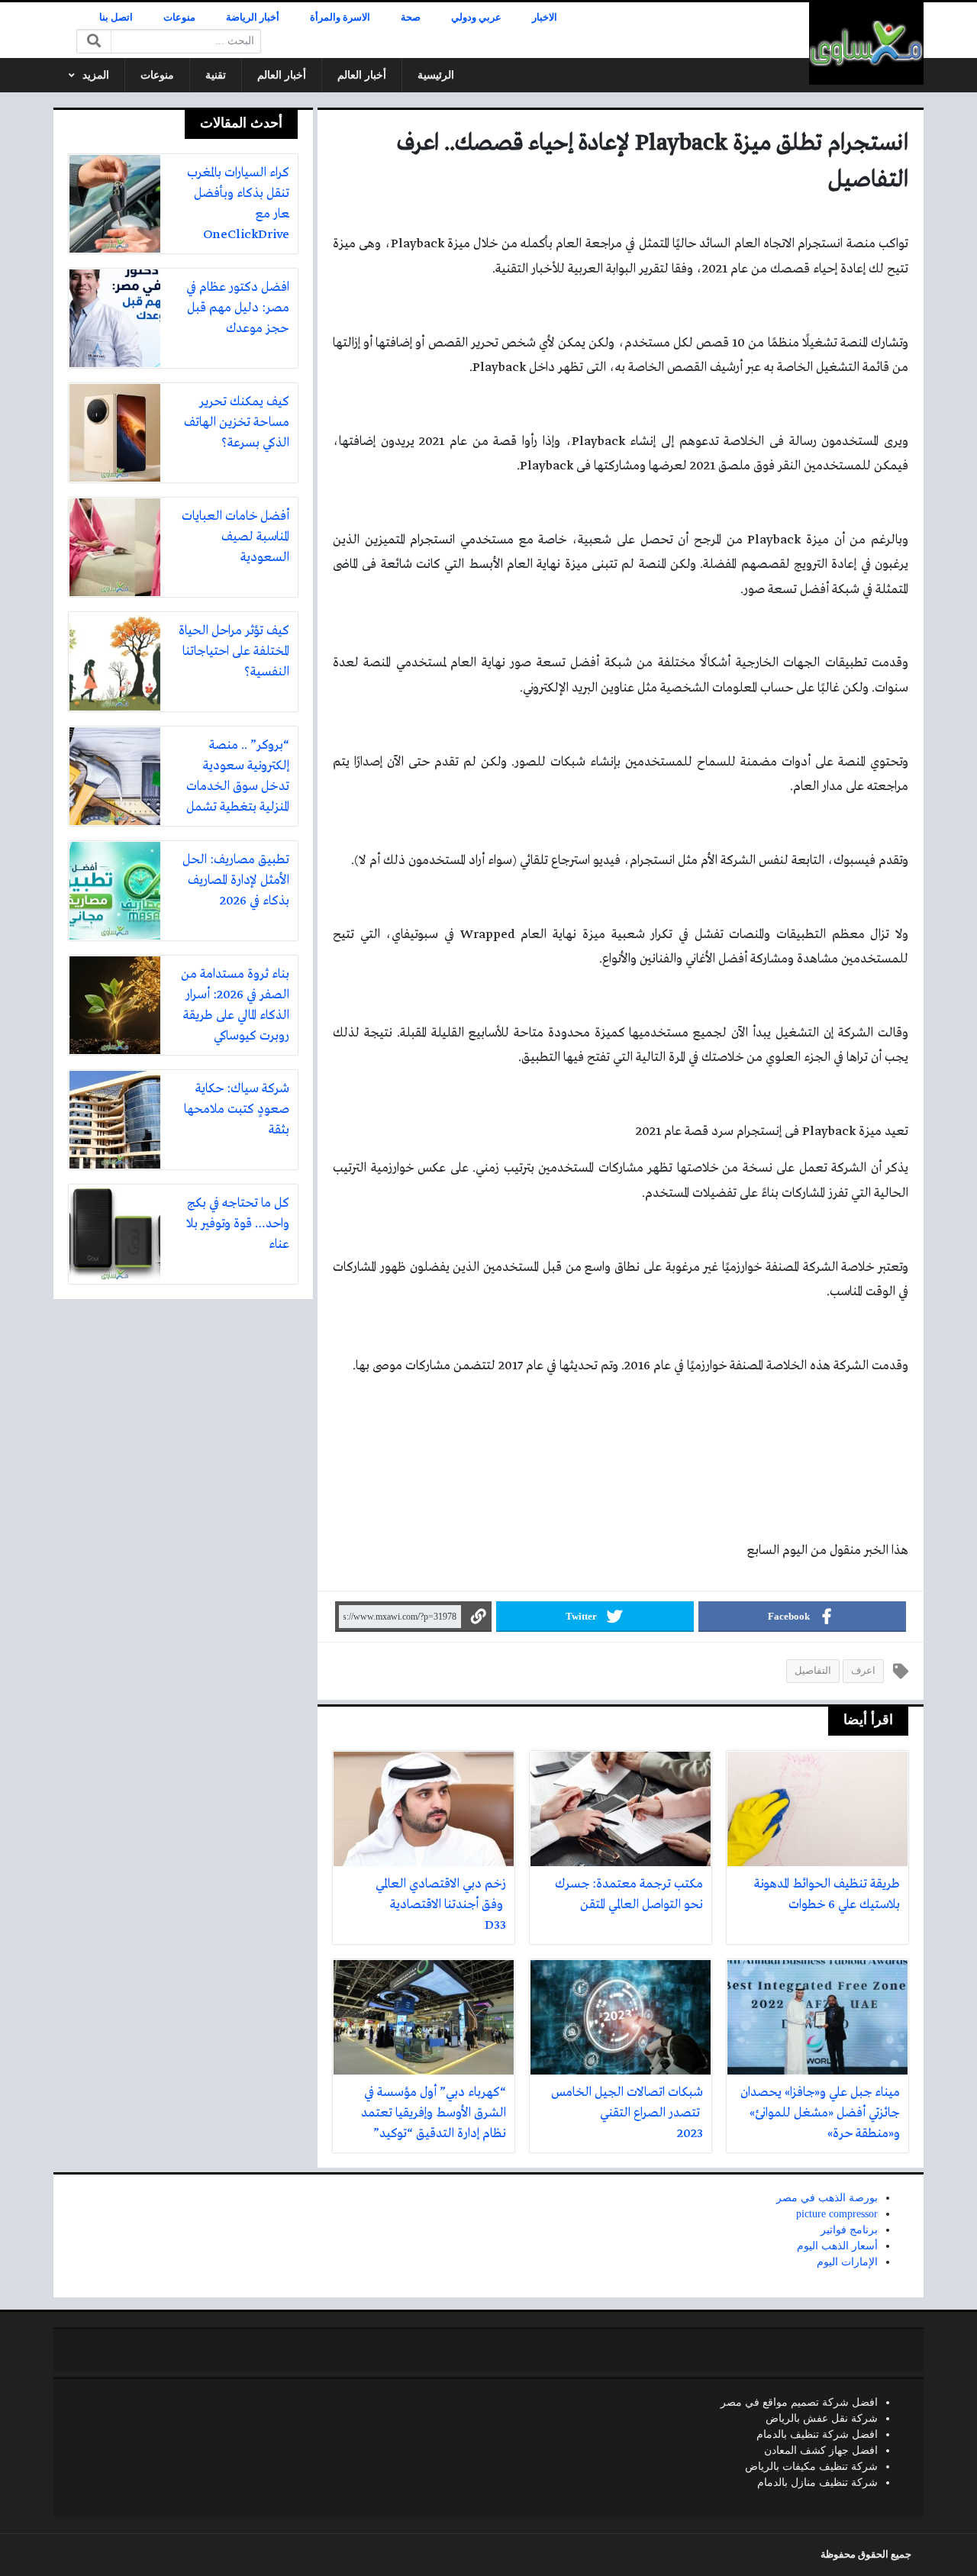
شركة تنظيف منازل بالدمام (817, 2483)
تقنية (216, 75)
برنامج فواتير (849, 2230)
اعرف (863, 1671)
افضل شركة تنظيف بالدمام (817, 2434)
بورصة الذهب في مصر (827, 2198)
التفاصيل (813, 1671)
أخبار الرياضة (253, 18)
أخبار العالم (362, 75)
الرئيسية (436, 75)
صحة (411, 18)
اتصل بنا (116, 18)
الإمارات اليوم (847, 2262)
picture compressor (837, 2214)
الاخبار (545, 18)
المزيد (96, 75)
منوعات (179, 18)
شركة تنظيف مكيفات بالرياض (811, 2466)
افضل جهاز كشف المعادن (821, 2450)
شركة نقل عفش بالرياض (822, 2418)
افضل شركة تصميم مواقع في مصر (799, 2402)
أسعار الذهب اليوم (837, 2246)
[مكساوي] (866, 44)
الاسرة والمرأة (340, 18)
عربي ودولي (476, 18)
